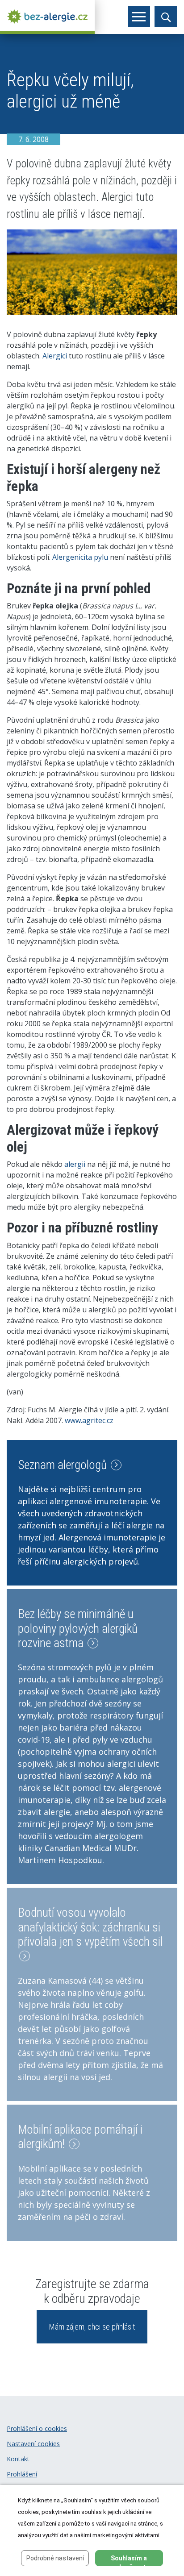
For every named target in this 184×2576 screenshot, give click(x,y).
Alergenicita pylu (80, 557)
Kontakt (18, 2459)
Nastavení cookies (33, 2444)
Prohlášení (22, 2474)
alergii (75, 1164)
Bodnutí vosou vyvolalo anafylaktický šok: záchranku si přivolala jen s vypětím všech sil (90, 1927)
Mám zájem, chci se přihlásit (92, 2327)
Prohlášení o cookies (37, 2428)
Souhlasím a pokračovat (129, 2560)
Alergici (55, 356)
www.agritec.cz (89, 1420)
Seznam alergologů (64, 1465)
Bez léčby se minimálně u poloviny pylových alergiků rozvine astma (78, 1629)
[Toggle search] (166, 17)
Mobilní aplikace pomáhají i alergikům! (80, 2137)
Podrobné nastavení (55, 2558)
